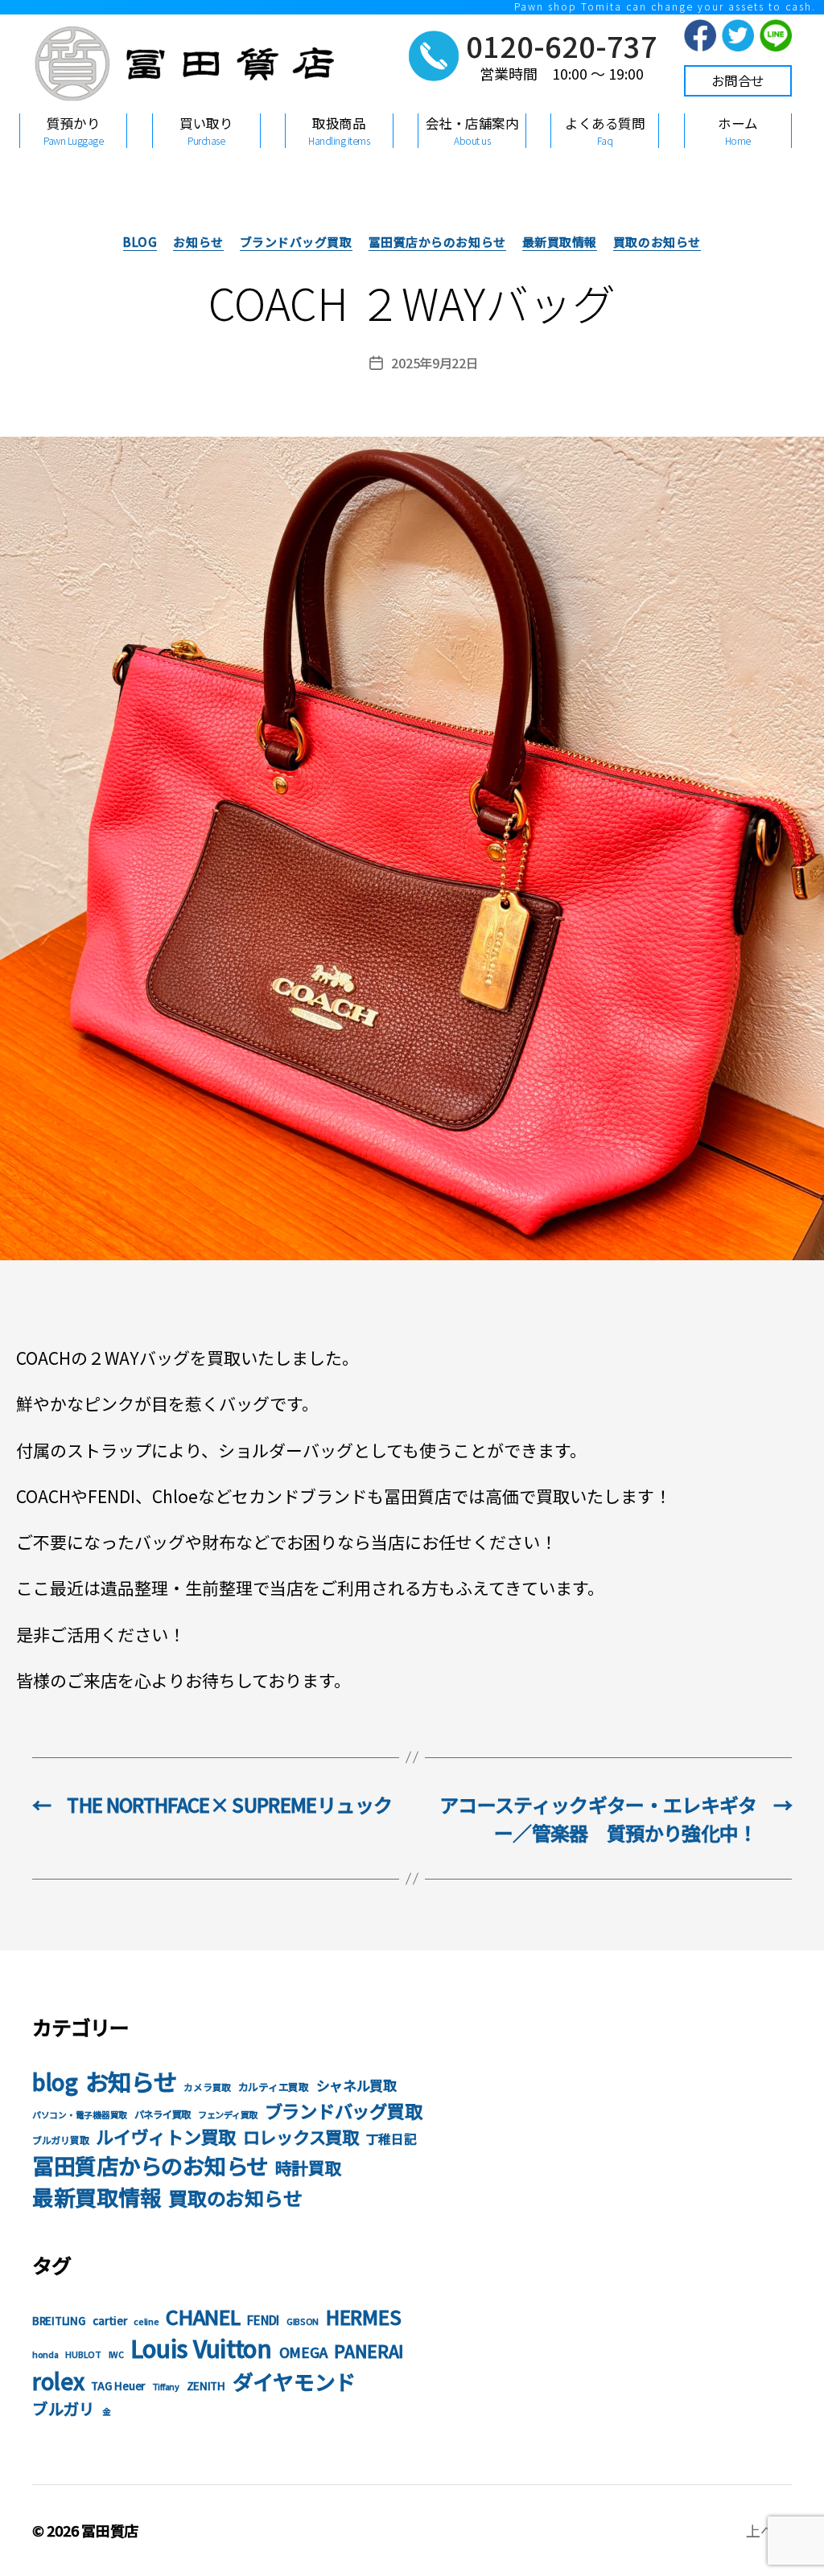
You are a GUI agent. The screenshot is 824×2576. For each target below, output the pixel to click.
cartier (109, 2321)
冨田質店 (110, 2530)
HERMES (363, 2317)
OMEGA (303, 2352)
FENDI (263, 2319)
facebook (700, 35)
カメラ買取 (207, 2087)
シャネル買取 (356, 2085)
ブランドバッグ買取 (296, 242)
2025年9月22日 (435, 363)
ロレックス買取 (301, 2136)
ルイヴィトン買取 (166, 2136)
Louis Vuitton (201, 2348)
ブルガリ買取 (60, 2140)
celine (146, 2321)
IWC (116, 2354)
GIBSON (303, 2321)
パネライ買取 (163, 2114)
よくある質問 (605, 130)
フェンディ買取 (228, 2114)
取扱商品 (339, 130)
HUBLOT (83, 2354)
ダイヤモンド (294, 2381)
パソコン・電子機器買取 (80, 2115)
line (776, 35)
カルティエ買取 (274, 2087)
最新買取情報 (560, 242)
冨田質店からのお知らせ (437, 242)
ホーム (738, 130)
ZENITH (206, 2386)
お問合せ (738, 80)
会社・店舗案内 (472, 130)
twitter (738, 35)
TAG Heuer (118, 2386)
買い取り (206, 130)
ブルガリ (64, 2408)
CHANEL (203, 2316)
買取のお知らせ (657, 242)
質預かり (73, 130)
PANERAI (369, 2350)
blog (140, 242)
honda (45, 2354)
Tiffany (166, 2387)
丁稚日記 (391, 2139)
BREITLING (59, 2321)
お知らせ (198, 242)
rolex (58, 2381)
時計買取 (309, 2167)
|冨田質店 (181, 75)
